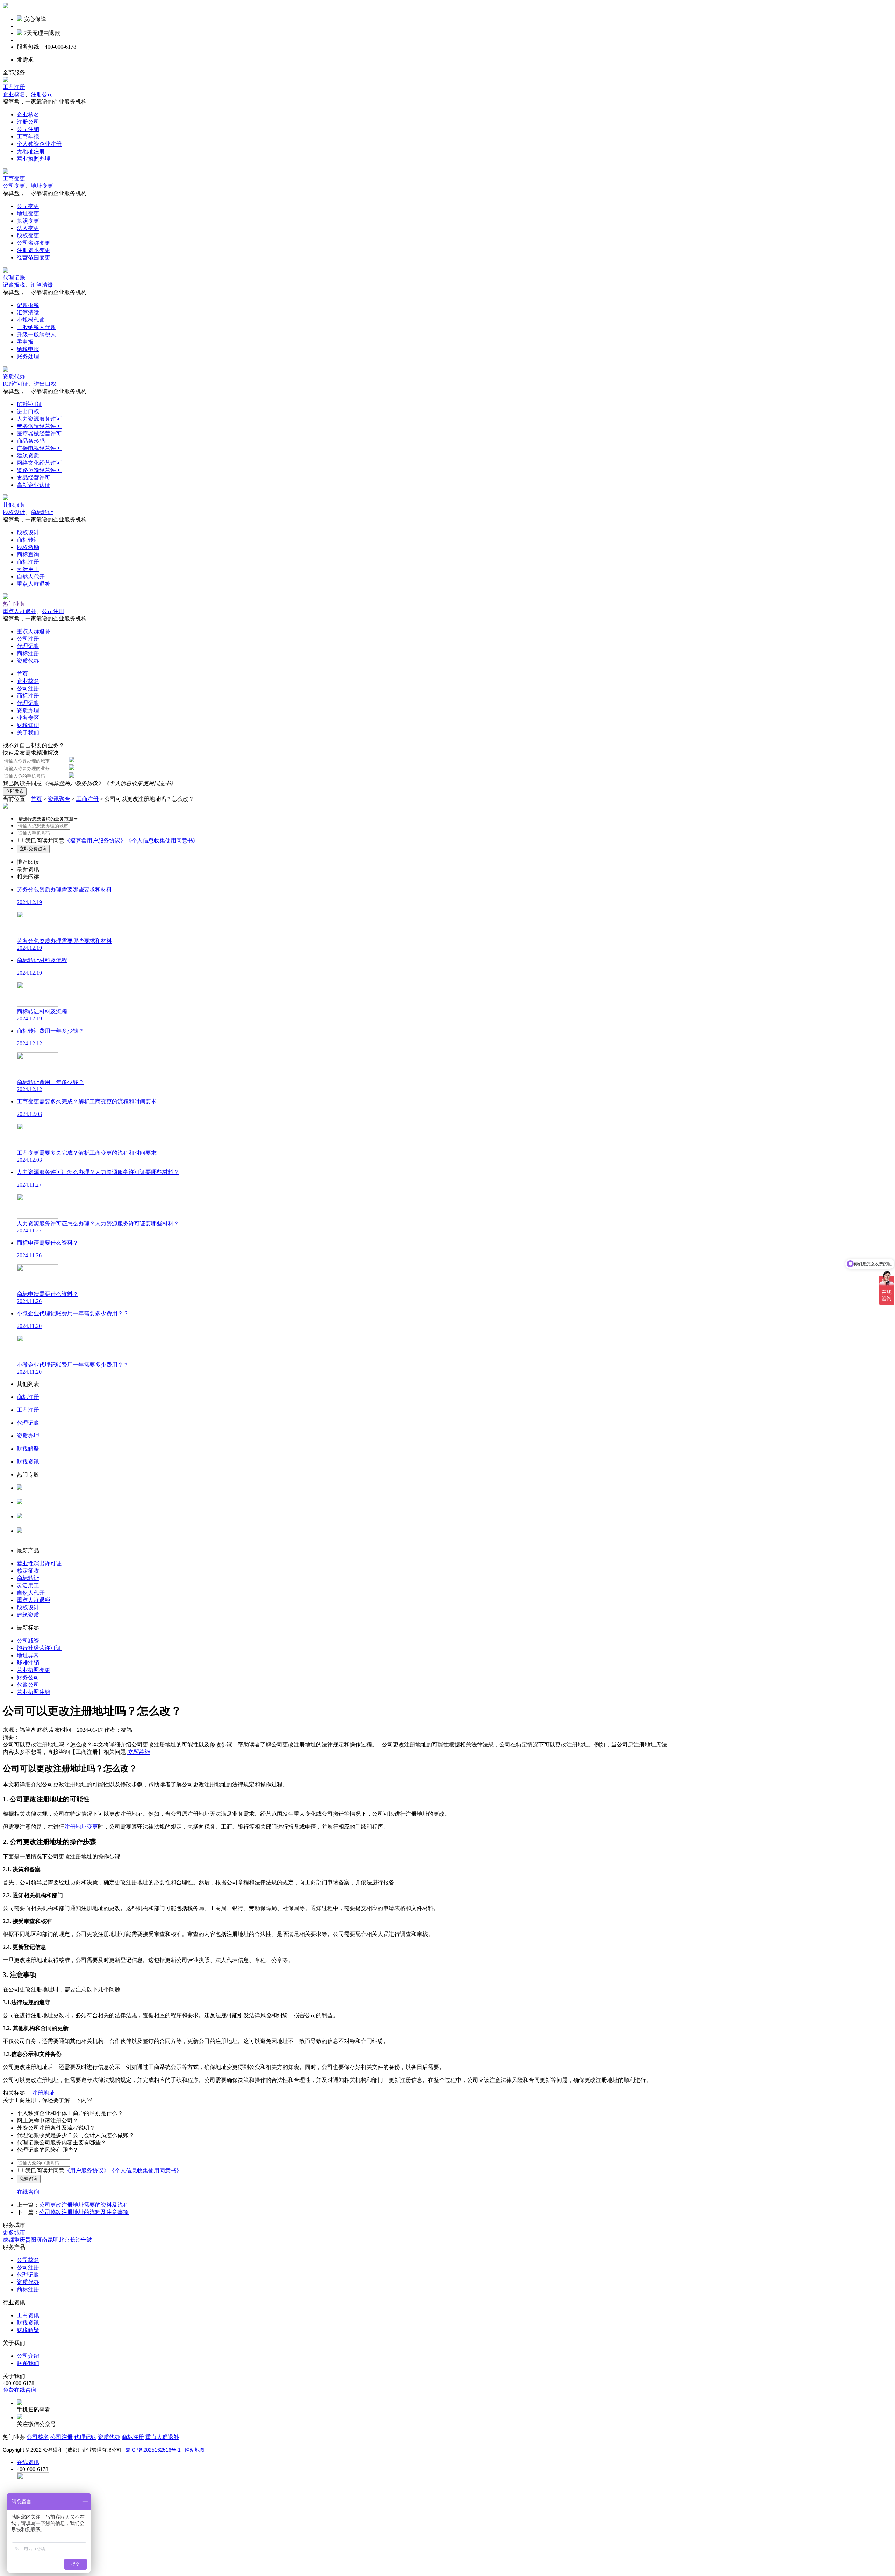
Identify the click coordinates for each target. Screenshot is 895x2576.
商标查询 (28, 554)
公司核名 (28, 1509)
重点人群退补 (34, 584)
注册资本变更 (34, 250)
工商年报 (28, 137)
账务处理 (28, 357)
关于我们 (28, 732)
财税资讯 (28, 2323)
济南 (42, 2240)
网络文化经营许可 (39, 463)
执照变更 (28, 221)
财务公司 (28, 1677)
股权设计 (14, 512)
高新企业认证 (34, 485)
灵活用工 (28, 569)
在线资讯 (28, 2462)
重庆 (20, 2240)
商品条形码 (31, 441)
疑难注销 (28, 1663)
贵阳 (31, 2240)
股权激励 (28, 547)
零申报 (25, 342)
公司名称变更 (34, 243)
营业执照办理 (34, 159)
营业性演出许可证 (39, 1563)
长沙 (76, 2240)
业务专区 (28, 718)
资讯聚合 (59, 799)
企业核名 (14, 94)
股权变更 (28, 236)
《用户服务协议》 (87, 2171)
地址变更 (42, 186)
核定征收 (28, 1571)
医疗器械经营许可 (39, 433)
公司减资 (28, 1641)
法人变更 (28, 228)
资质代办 (14, 376)
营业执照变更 (34, 1670)
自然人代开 (31, 577)
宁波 (87, 2240)
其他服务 (14, 505)
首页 (22, 674)
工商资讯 (28, 2315)
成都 (8, 2240)
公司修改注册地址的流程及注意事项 (84, 2212)
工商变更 (14, 179)
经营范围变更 (34, 258)
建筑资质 (28, 456)
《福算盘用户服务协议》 (73, 783)
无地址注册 (31, 151)
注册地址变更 (81, 1827)
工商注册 (14, 87)
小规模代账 (31, 320)
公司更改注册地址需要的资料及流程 (84, 2205)
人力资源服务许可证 (42, 1495)
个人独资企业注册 (39, 144)
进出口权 (45, 384)
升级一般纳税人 (36, 335)
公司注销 (28, 129)
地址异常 (28, 1655)
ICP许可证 (16, 384)
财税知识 (28, 725)
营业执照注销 (34, 1692)
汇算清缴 (42, 285)
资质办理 (28, 710)
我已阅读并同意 (45, 841)
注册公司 (42, 94)
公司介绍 (28, 2356)
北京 (64, 2240)
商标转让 (42, 512)
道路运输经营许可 (39, 470)
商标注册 (28, 562)
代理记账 (14, 277)
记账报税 (14, 285)
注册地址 (43, 2093)
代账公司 (28, 1685)
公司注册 (53, 611)
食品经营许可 (34, 478)
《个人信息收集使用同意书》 (140, 783)
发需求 (25, 60)
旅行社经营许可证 (39, 1648)
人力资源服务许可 (39, 419)
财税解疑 (28, 2330)
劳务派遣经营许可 (39, 426)
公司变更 (14, 186)
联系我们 (28, 2363)
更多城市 (14, 2232)
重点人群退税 (34, 1600)
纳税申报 (28, 349)
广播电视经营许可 (39, 448)
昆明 (53, 2240)
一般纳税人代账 (36, 327)
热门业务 (14, 604)
